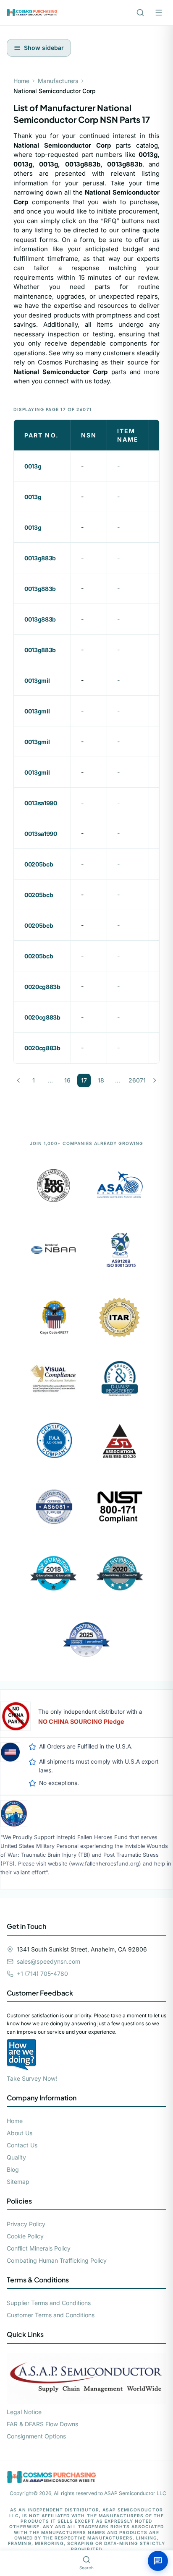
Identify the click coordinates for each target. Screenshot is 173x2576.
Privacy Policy (26, 2224)
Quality (16, 2157)
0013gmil (37, 680)
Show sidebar (44, 48)
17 (84, 1080)
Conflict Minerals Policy (39, 2248)
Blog (13, 2169)
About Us (20, 2133)
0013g (33, 466)
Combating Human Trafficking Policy (57, 2260)
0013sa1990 (41, 803)
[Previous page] (18, 1080)
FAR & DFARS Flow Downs (42, 2424)
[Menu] (159, 13)
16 (67, 1080)
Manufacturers (58, 81)
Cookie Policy (25, 2236)
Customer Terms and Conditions (51, 2315)
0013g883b (40, 558)
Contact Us (22, 2145)
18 (101, 1080)
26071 (137, 1080)
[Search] (140, 13)
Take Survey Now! (32, 2078)
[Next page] (155, 1080)
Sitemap (18, 2182)
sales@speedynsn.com (48, 1961)
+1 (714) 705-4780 (42, 1974)
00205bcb (39, 864)
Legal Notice (24, 2412)
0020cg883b (42, 987)
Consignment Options (36, 2436)
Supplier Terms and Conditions (49, 2303)
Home (21, 81)
